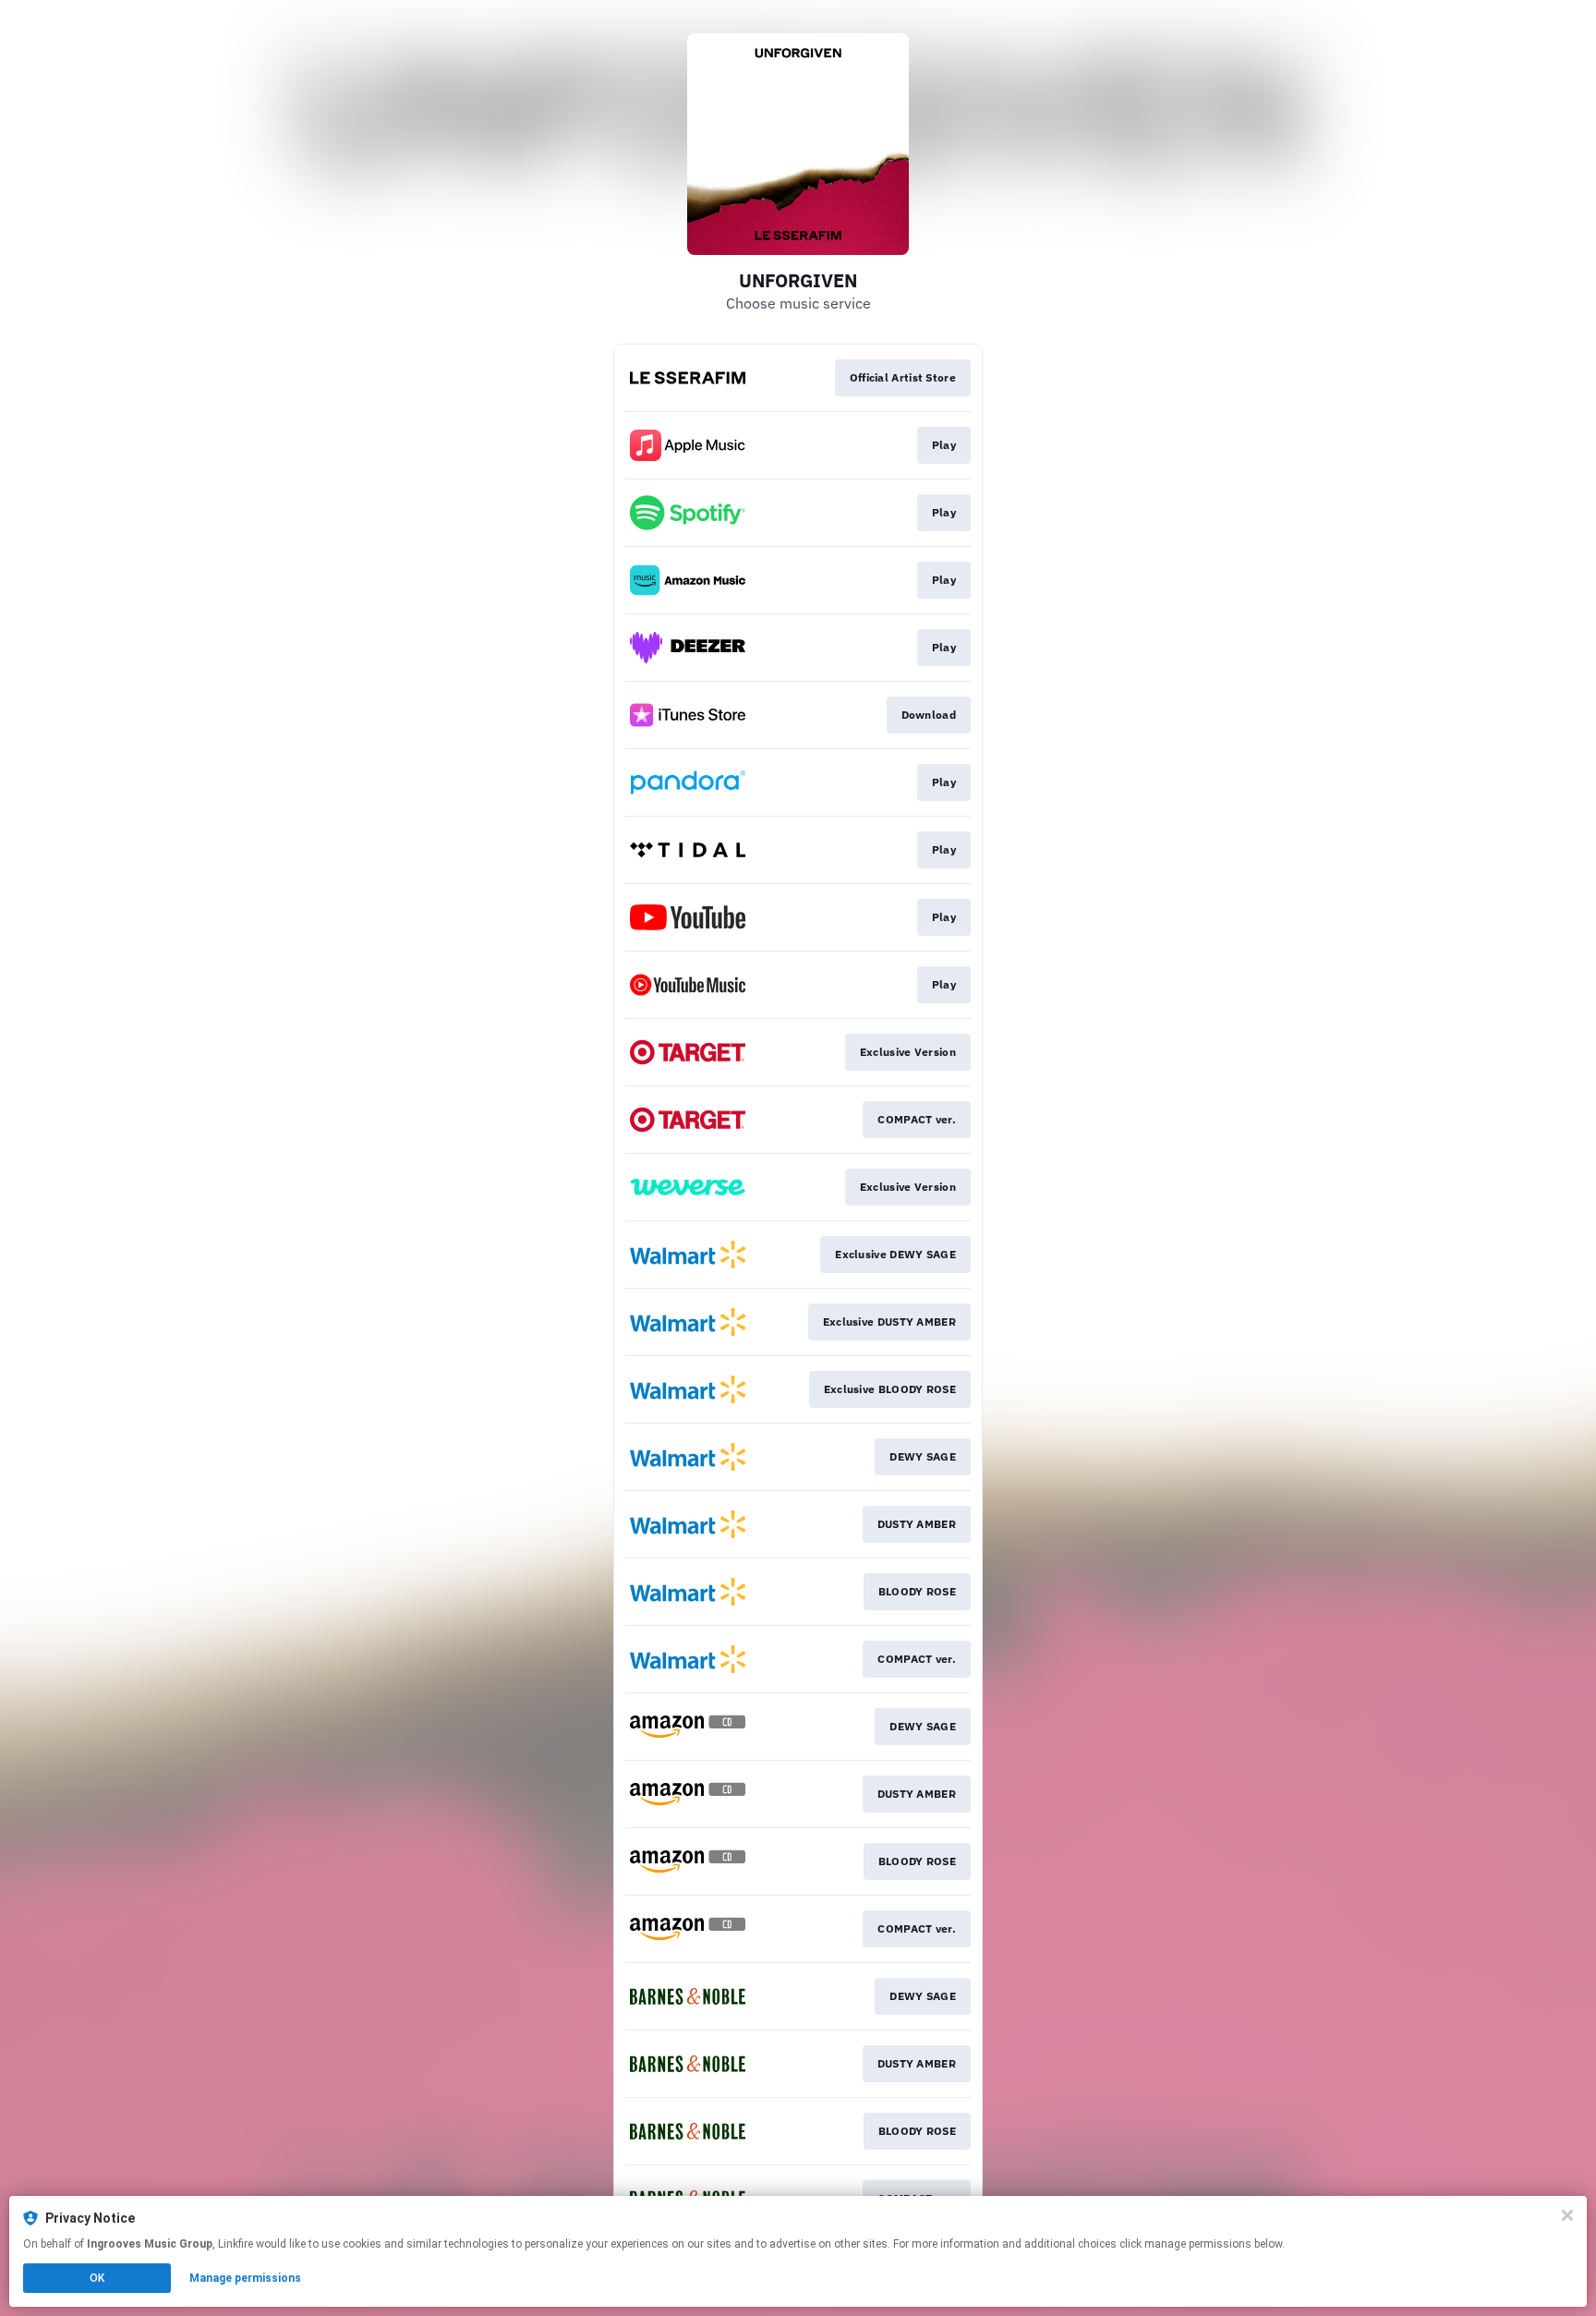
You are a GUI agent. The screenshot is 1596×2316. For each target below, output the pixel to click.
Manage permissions (245, 2278)
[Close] (1567, 2215)
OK (97, 2278)
